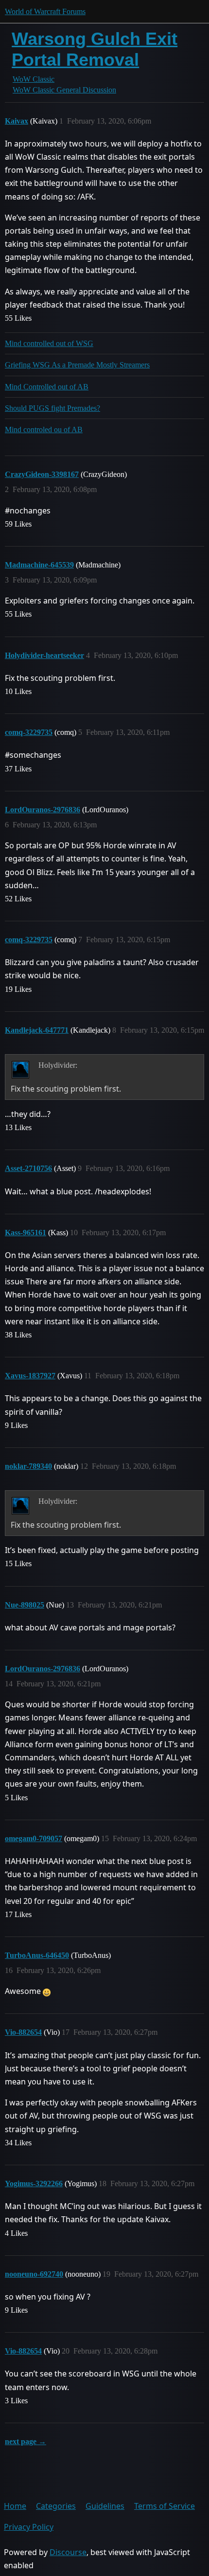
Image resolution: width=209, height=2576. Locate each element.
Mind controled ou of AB (44, 429)
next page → (26, 2441)
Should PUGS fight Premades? (52, 408)
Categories (56, 2506)
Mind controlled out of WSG (49, 343)
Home (15, 2506)
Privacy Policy (29, 2527)
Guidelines (105, 2506)
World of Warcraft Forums (45, 11)
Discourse (68, 2552)
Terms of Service (165, 2506)
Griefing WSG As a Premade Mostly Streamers (77, 365)
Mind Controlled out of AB (47, 387)
